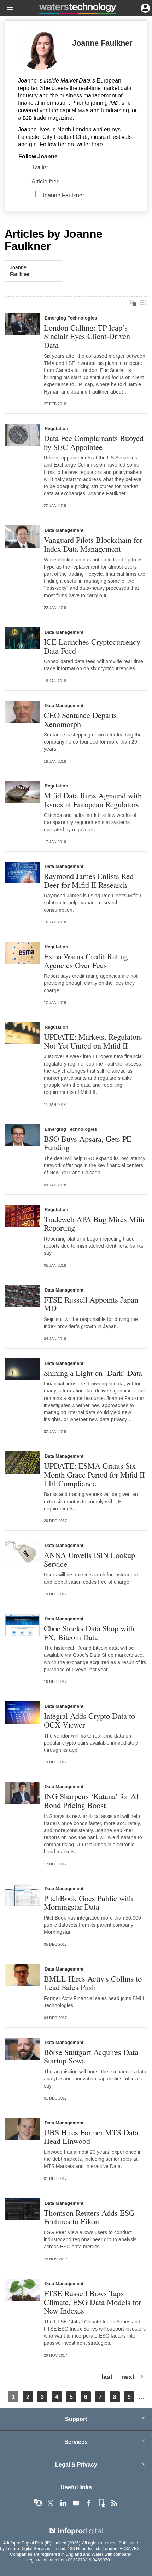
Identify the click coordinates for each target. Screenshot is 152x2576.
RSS (114, 2503)
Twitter (40, 167)
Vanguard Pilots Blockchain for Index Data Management (93, 544)
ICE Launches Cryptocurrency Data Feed (92, 646)
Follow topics (38, 2503)
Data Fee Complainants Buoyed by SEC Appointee (94, 442)
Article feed (46, 182)
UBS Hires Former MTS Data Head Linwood (91, 2137)
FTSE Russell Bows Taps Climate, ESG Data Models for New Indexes (92, 2302)
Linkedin (63, 2503)
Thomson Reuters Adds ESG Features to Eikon (89, 2217)
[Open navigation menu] (7, 8)
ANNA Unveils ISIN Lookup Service (89, 1559)
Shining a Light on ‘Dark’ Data (93, 1373)
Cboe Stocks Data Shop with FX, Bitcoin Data (89, 1632)
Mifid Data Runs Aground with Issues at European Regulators (93, 800)
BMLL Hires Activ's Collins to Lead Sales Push (93, 1983)
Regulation (56, 429)
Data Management (64, 530)
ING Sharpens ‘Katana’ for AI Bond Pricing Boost (91, 1800)
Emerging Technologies (71, 318)
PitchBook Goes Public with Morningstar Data (88, 1902)
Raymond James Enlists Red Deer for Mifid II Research (89, 880)
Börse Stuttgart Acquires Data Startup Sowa (91, 2056)
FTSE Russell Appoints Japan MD (91, 1304)
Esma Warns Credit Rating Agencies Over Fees (86, 961)
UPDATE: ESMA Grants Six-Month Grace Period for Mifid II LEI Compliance (94, 1474)
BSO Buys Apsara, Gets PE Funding (88, 1143)
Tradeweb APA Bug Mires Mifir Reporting (94, 1223)
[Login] (145, 7)
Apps (101, 2503)
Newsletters (76, 2503)
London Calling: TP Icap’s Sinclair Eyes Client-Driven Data (87, 336)
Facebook (89, 2503)
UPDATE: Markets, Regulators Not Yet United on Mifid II (93, 1041)
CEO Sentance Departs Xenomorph (80, 719)
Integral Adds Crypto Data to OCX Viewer (89, 1720)
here (97, 144)
